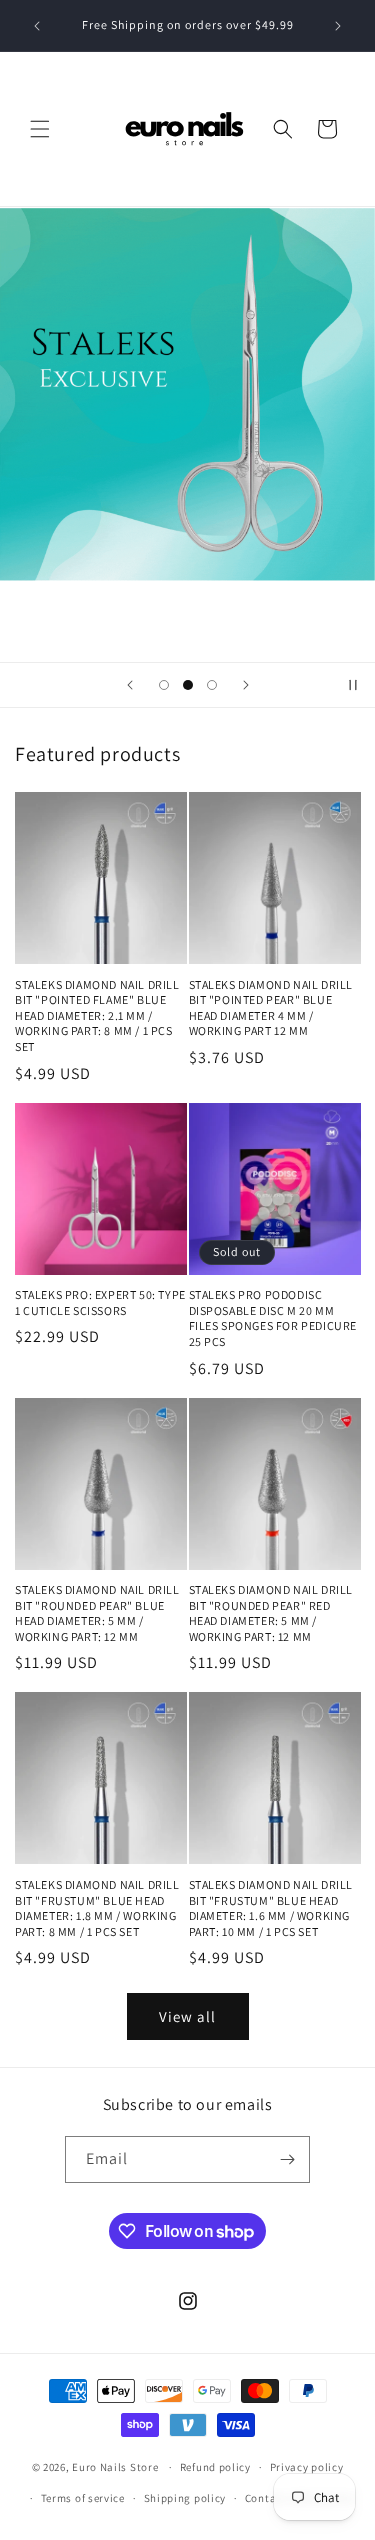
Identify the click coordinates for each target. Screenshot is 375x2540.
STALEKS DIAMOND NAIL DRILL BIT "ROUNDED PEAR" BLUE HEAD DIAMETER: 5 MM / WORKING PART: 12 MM (97, 1613)
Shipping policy (185, 2498)
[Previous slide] (130, 685)
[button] (40, 129)
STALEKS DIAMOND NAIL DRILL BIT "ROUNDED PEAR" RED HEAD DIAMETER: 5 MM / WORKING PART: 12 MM (271, 1613)
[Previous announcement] (37, 26)
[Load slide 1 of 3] (164, 685)
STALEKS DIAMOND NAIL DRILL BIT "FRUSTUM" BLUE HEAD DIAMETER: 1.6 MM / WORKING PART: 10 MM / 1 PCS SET (271, 1908)
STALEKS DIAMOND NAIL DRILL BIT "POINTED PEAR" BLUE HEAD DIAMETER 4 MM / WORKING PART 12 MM (271, 1008)
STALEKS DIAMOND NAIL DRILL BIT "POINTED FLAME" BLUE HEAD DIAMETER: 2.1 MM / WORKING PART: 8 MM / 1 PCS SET (97, 1015)
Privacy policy (307, 2467)
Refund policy (215, 2467)
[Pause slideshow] (353, 685)
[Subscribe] (287, 2159)
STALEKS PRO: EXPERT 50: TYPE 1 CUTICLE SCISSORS (100, 1302)
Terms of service (83, 2498)
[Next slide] (246, 685)
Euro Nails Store (115, 2467)
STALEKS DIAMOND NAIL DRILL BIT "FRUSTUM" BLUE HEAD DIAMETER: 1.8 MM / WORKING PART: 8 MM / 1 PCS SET (97, 1908)
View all (187, 2016)
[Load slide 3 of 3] (212, 685)
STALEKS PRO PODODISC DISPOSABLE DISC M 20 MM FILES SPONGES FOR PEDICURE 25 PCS (273, 1318)
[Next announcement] (338, 26)
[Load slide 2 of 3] (188, 685)
